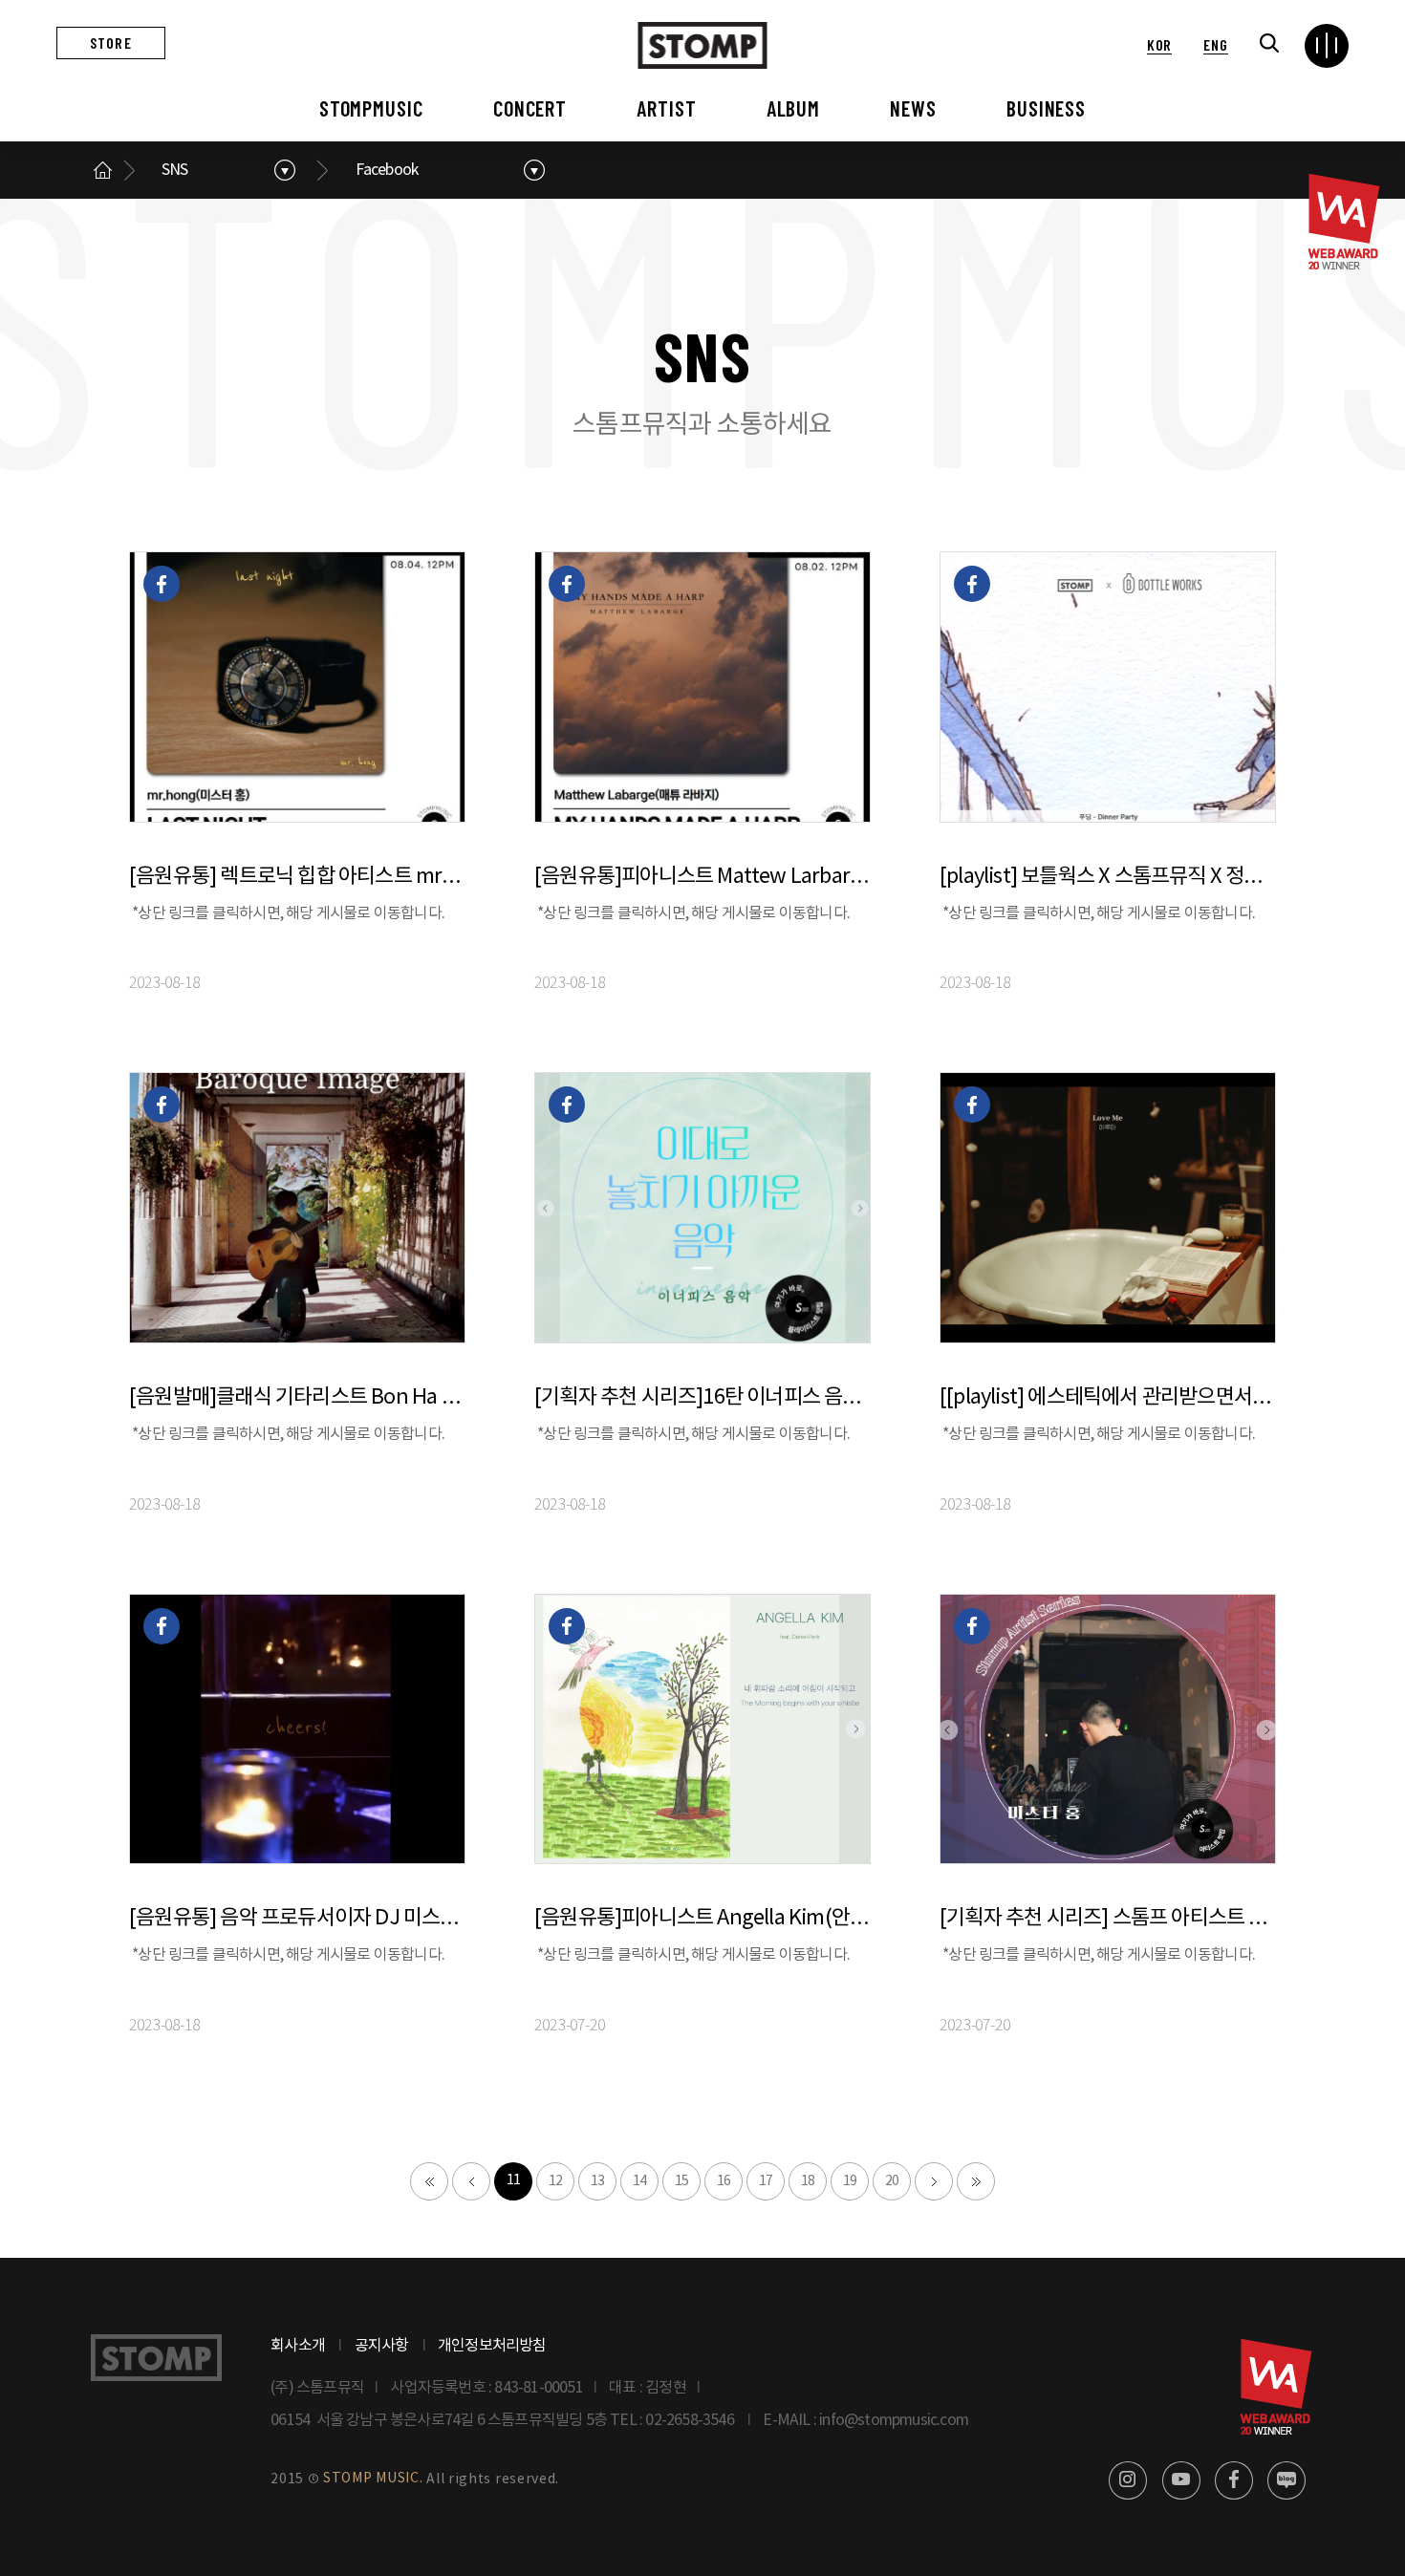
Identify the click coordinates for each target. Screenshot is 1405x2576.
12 (555, 2181)
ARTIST (666, 108)
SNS (175, 170)
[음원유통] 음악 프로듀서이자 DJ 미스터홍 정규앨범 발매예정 (297, 1918)
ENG (1215, 44)
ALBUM (793, 108)
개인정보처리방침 (492, 2346)
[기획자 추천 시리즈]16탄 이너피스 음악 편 (702, 1397)
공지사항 (382, 2346)
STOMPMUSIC (371, 108)
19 (850, 2181)
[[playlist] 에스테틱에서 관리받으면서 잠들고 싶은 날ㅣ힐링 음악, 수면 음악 (1108, 1397)
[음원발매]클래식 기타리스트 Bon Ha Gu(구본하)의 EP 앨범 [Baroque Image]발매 (297, 1397)
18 (808, 2181)
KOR (1159, 44)
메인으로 (102, 170)
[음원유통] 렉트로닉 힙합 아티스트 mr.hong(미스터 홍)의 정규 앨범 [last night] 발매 (297, 877)
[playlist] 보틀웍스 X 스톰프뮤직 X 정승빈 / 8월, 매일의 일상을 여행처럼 (1108, 877)
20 (892, 2181)
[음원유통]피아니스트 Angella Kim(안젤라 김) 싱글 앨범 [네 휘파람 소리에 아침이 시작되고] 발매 (702, 1918)
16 (724, 2181)
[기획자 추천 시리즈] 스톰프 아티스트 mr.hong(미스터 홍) (1108, 1918)
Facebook (387, 170)
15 (681, 2181)
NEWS (913, 108)
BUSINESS (1046, 108)
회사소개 (298, 2346)
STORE (111, 43)
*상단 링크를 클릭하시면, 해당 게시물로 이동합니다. (288, 913)
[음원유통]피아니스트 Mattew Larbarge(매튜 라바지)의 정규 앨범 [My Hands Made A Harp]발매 (702, 877)
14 (639, 2181)
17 (766, 2181)
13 (597, 2181)
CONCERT (530, 108)
